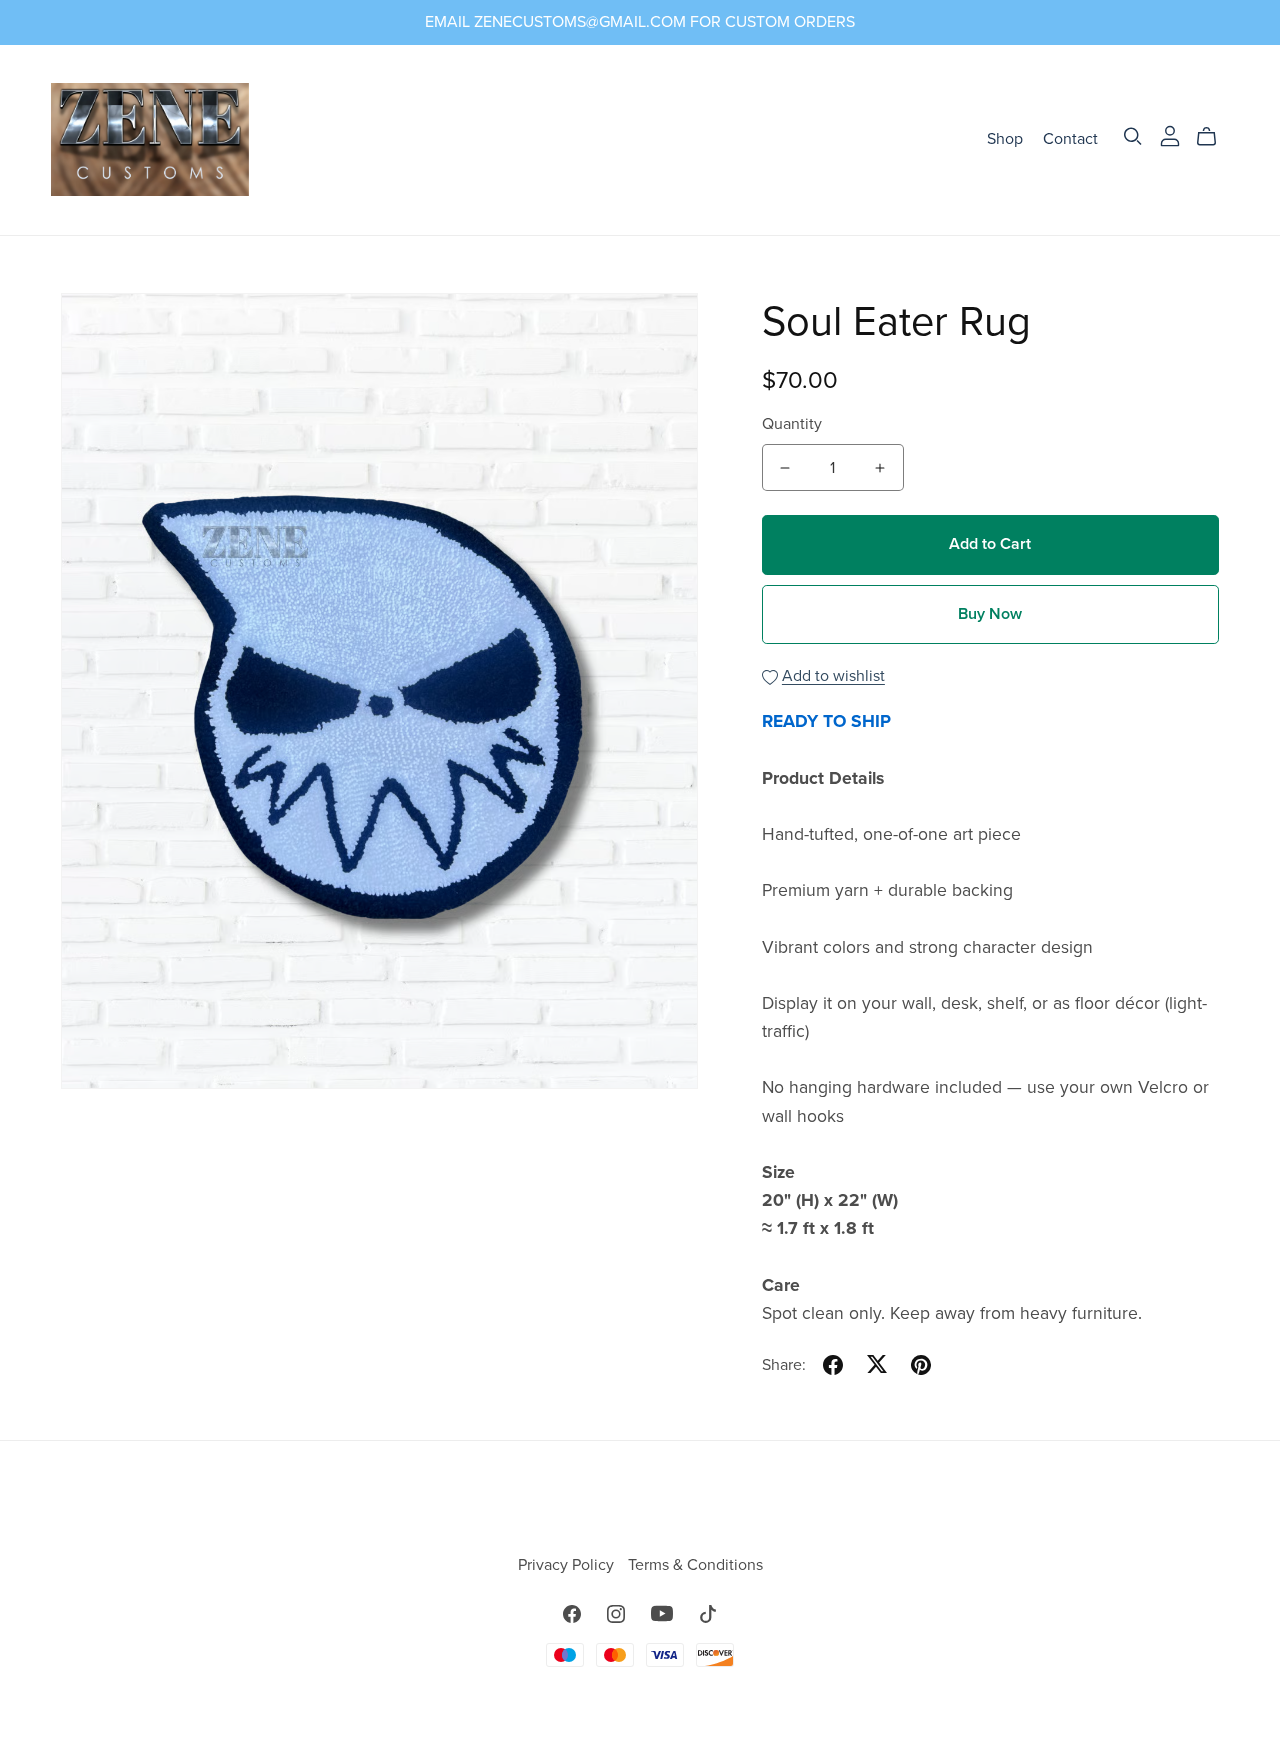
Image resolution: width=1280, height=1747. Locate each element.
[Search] (1133, 136)
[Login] (1170, 135)
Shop (1005, 139)
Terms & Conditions (695, 1565)
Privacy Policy (568, 1565)
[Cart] (1214, 137)
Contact (1070, 139)
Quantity (792, 424)
